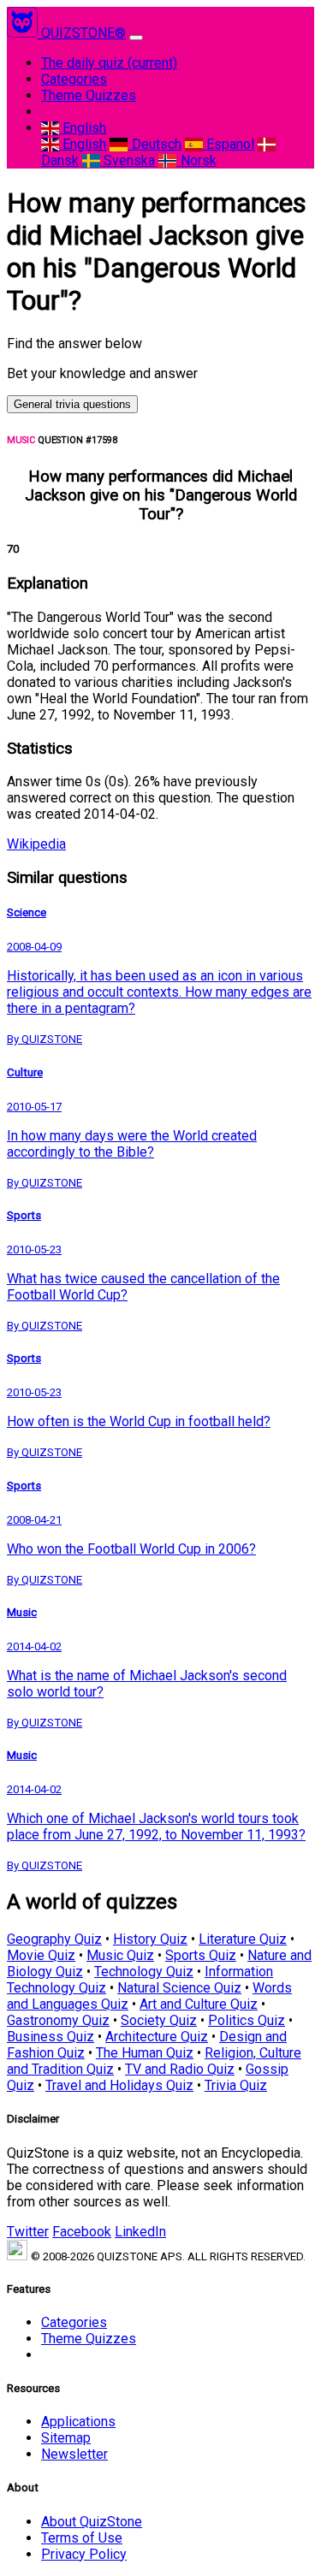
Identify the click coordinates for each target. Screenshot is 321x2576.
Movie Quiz (41, 1955)
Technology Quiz (144, 1972)
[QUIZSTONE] (24, 33)
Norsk (196, 160)
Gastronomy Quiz (58, 2020)
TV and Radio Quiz (180, 2069)
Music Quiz (120, 1955)
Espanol (229, 144)
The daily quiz (109, 63)
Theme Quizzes (89, 95)
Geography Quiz (54, 1939)
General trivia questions (72, 404)
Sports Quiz (201, 1955)
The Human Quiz (145, 2053)
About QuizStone (92, 2522)
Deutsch (155, 144)
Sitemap (66, 2438)
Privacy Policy (84, 2554)
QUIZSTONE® (83, 33)
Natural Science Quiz (179, 1988)
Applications (78, 2422)
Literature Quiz (243, 1939)
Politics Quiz (247, 2020)
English (83, 128)
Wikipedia (36, 844)
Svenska (128, 160)
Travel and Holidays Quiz (119, 2085)
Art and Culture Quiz (199, 2004)
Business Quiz (51, 2037)
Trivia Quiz (236, 2085)
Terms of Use (82, 2538)
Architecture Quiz (157, 2037)
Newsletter (74, 2454)
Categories (74, 79)
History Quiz (150, 1939)
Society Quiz (159, 2020)
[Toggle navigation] (136, 38)
